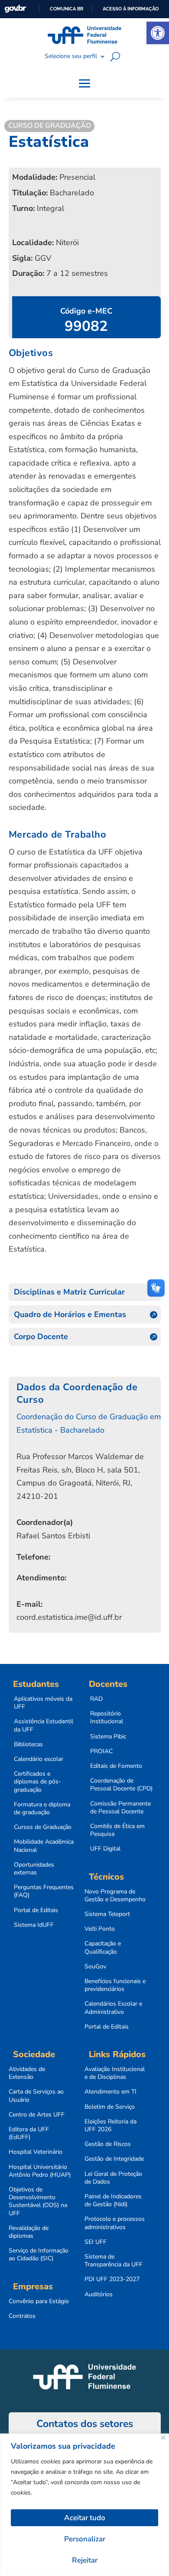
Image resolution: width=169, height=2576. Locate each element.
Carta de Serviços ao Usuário (36, 2096)
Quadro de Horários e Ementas (70, 1314)
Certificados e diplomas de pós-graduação (37, 1782)
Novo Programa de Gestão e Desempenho (115, 1896)
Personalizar (85, 2539)
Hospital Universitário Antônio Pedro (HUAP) (40, 2171)
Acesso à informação (131, 9)
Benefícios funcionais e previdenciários (115, 1985)
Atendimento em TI (110, 2092)
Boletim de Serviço (110, 2107)
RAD (96, 1699)
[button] (158, 33)
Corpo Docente (41, 1337)
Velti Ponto (100, 1929)
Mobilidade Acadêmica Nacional (44, 1846)
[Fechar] (163, 2438)
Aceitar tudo (85, 2518)
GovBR (15, 9)
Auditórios (99, 2294)
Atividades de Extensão (27, 2073)
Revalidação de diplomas (29, 2232)
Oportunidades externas (34, 1869)
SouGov (95, 1967)
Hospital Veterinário (36, 2152)
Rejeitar (85, 2560)
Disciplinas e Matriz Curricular (69, 1292)
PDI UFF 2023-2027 (112, 2279)
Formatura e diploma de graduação (42, 1809)
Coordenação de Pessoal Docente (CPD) (121, 1785)
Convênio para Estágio (39, 2301)
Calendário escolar (39, 1759)
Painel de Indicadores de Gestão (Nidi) (113, 2201)
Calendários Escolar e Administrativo (113, 2008)
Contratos (22, 2316)
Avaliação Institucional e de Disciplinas (115, 2073)
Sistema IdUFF (34, 1925)
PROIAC (101, 1751)
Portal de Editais (36, 1910)
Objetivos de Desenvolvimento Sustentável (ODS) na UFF (38, 2202)
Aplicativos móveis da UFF (43, 1703)
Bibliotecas (28, 1744)
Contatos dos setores (85, 2424)
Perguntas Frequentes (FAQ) (44, 1891)
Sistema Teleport (107, 1914)
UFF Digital (105, 1849)
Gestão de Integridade (114, 2159)
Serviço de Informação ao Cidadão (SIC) (39, 2255)
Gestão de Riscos (108, 2144)
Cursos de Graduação (43, 1827)
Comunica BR (67, 9)
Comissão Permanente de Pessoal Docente (120, 1808)
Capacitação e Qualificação (103, 1948)
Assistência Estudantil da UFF (44, 1725)
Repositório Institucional (107, 1718)
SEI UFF (96, 2242)
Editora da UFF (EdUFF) (29, 2133)
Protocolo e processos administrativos (115, 2223)
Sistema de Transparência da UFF (114, 2261)
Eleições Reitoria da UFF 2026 (110, 2126)
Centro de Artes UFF (37, 2115)
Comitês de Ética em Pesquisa (117, 1830)
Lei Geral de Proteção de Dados (113, 2178)
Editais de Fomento (116, 1766)
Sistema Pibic (108, 1737)
